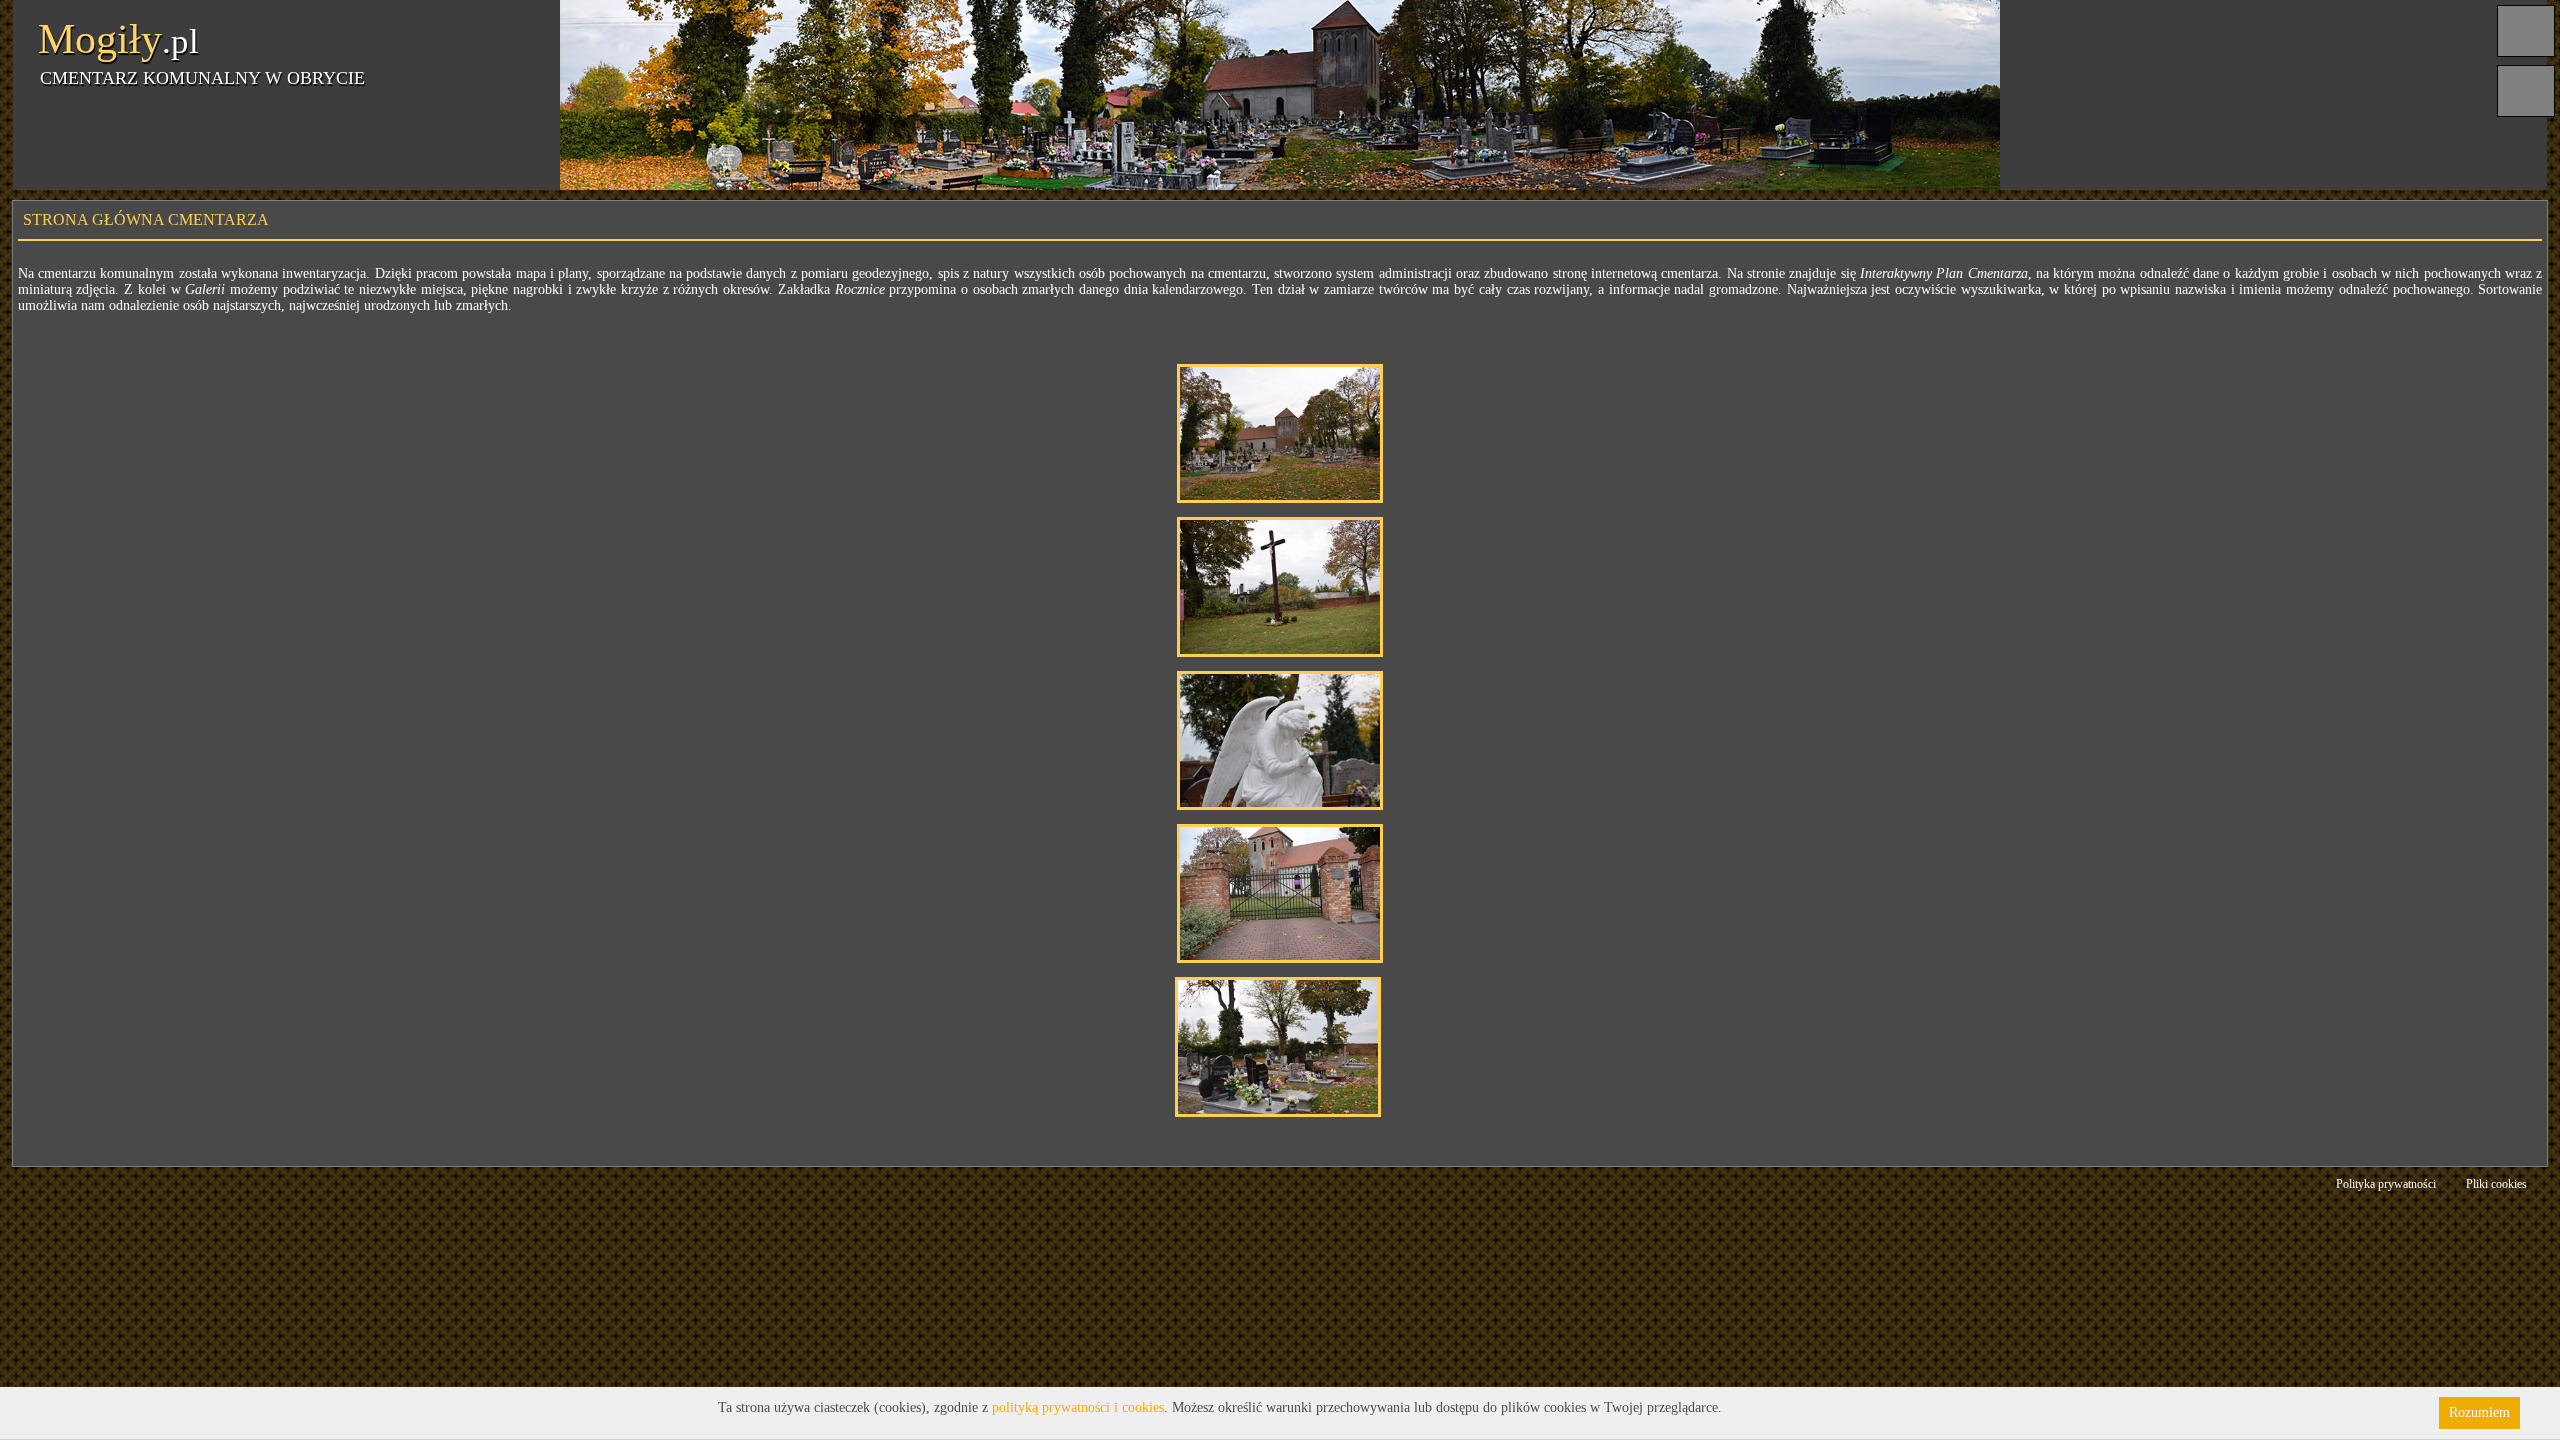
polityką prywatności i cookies (1078, 1407)
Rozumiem (2479, 1412)
